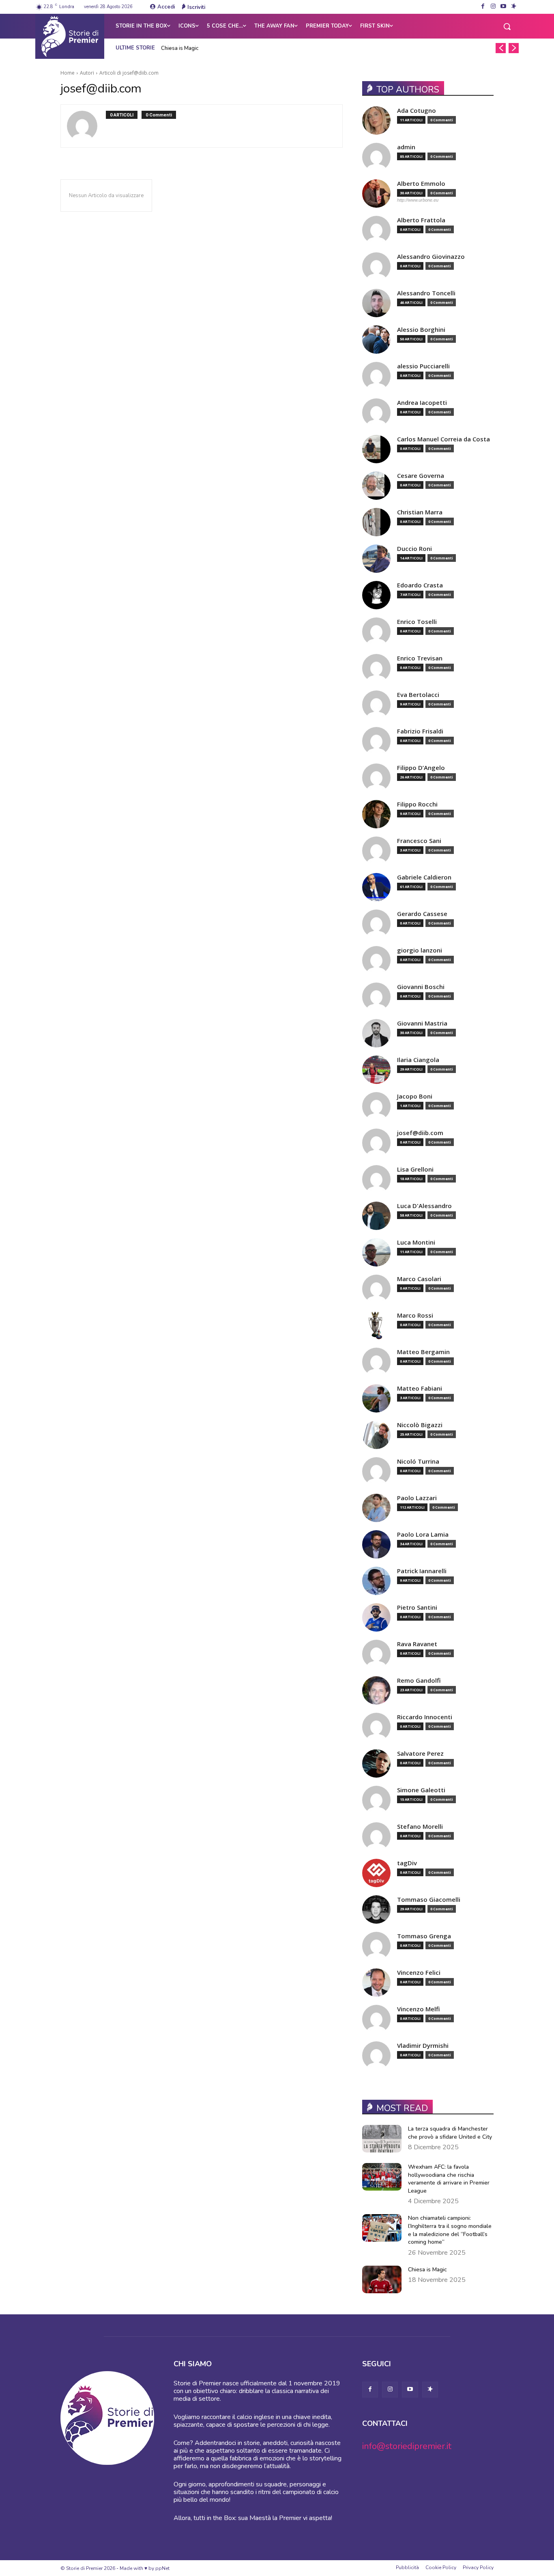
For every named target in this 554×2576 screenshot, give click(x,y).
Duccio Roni (414, 549)
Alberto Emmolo (421, 184)
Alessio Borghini (421, 330)
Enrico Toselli (417, 622)
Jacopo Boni (415, 1096)
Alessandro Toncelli (426, 293)
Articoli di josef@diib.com (129, 73)
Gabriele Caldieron (424, 877)
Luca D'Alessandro (424, 1206)
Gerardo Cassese (422, 914)
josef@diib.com (420, 1133)
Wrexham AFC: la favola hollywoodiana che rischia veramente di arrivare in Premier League (449, 2179)
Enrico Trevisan (420, 658)
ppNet (162, 2568)
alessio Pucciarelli (423, 366)
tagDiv (407, 1863)
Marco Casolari (419, 1279)
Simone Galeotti (421, 1790)
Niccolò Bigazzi (420, 1425)
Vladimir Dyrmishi (423, 2046)
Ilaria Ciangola (418, 1060)
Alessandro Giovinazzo (431, 257)
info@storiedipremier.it (407, 2446)
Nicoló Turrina (418, 1461)
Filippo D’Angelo (421, 768)
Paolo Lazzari (417, 1498)
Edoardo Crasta (420, 585)
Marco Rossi (415, 1315)
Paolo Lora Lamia (423, 1534)
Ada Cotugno (417, 111)
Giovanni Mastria (422, 1023)
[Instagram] (493, 7)
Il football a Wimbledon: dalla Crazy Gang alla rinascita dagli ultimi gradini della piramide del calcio (281, 48)
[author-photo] (86, 126)
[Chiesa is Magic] (382, 2279)
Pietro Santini (417, 1607)
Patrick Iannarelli (422, 1571)
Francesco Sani (419, 841)
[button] (507, 26)
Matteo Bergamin (423, 1352)
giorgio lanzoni (420, 950)
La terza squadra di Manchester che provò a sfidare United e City (450, 2133)
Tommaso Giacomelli (429, 1900)
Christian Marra (420, 512)
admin (406, 147)
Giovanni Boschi (421, 987)
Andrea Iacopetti (422, 403)
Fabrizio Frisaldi (420, 731)
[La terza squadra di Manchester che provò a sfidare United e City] (382, 2139)
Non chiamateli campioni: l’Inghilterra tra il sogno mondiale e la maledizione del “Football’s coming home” (450, 2230)
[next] (514, 48)
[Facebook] (483, 7)
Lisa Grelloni (415, 1169)
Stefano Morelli (420, 1827)
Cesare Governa (421, 476)
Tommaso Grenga (424, 1936)
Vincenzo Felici (419, 1973)
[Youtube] (504, 7)
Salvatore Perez (420, 1754)
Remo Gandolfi (419, 1680)
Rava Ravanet (417, 1644)
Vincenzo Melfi (419, 2009)
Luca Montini (416, 1242)
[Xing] (514, 7)
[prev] (501, 48)
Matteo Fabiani (420, 1388)
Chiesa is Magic (180, 48)
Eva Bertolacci (418, 695)
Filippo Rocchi (417, 804)
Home (68, 73)
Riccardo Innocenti (425, 1717)
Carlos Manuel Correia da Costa (443, 439)
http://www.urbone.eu (418, 200)
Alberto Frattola (421, 220)
